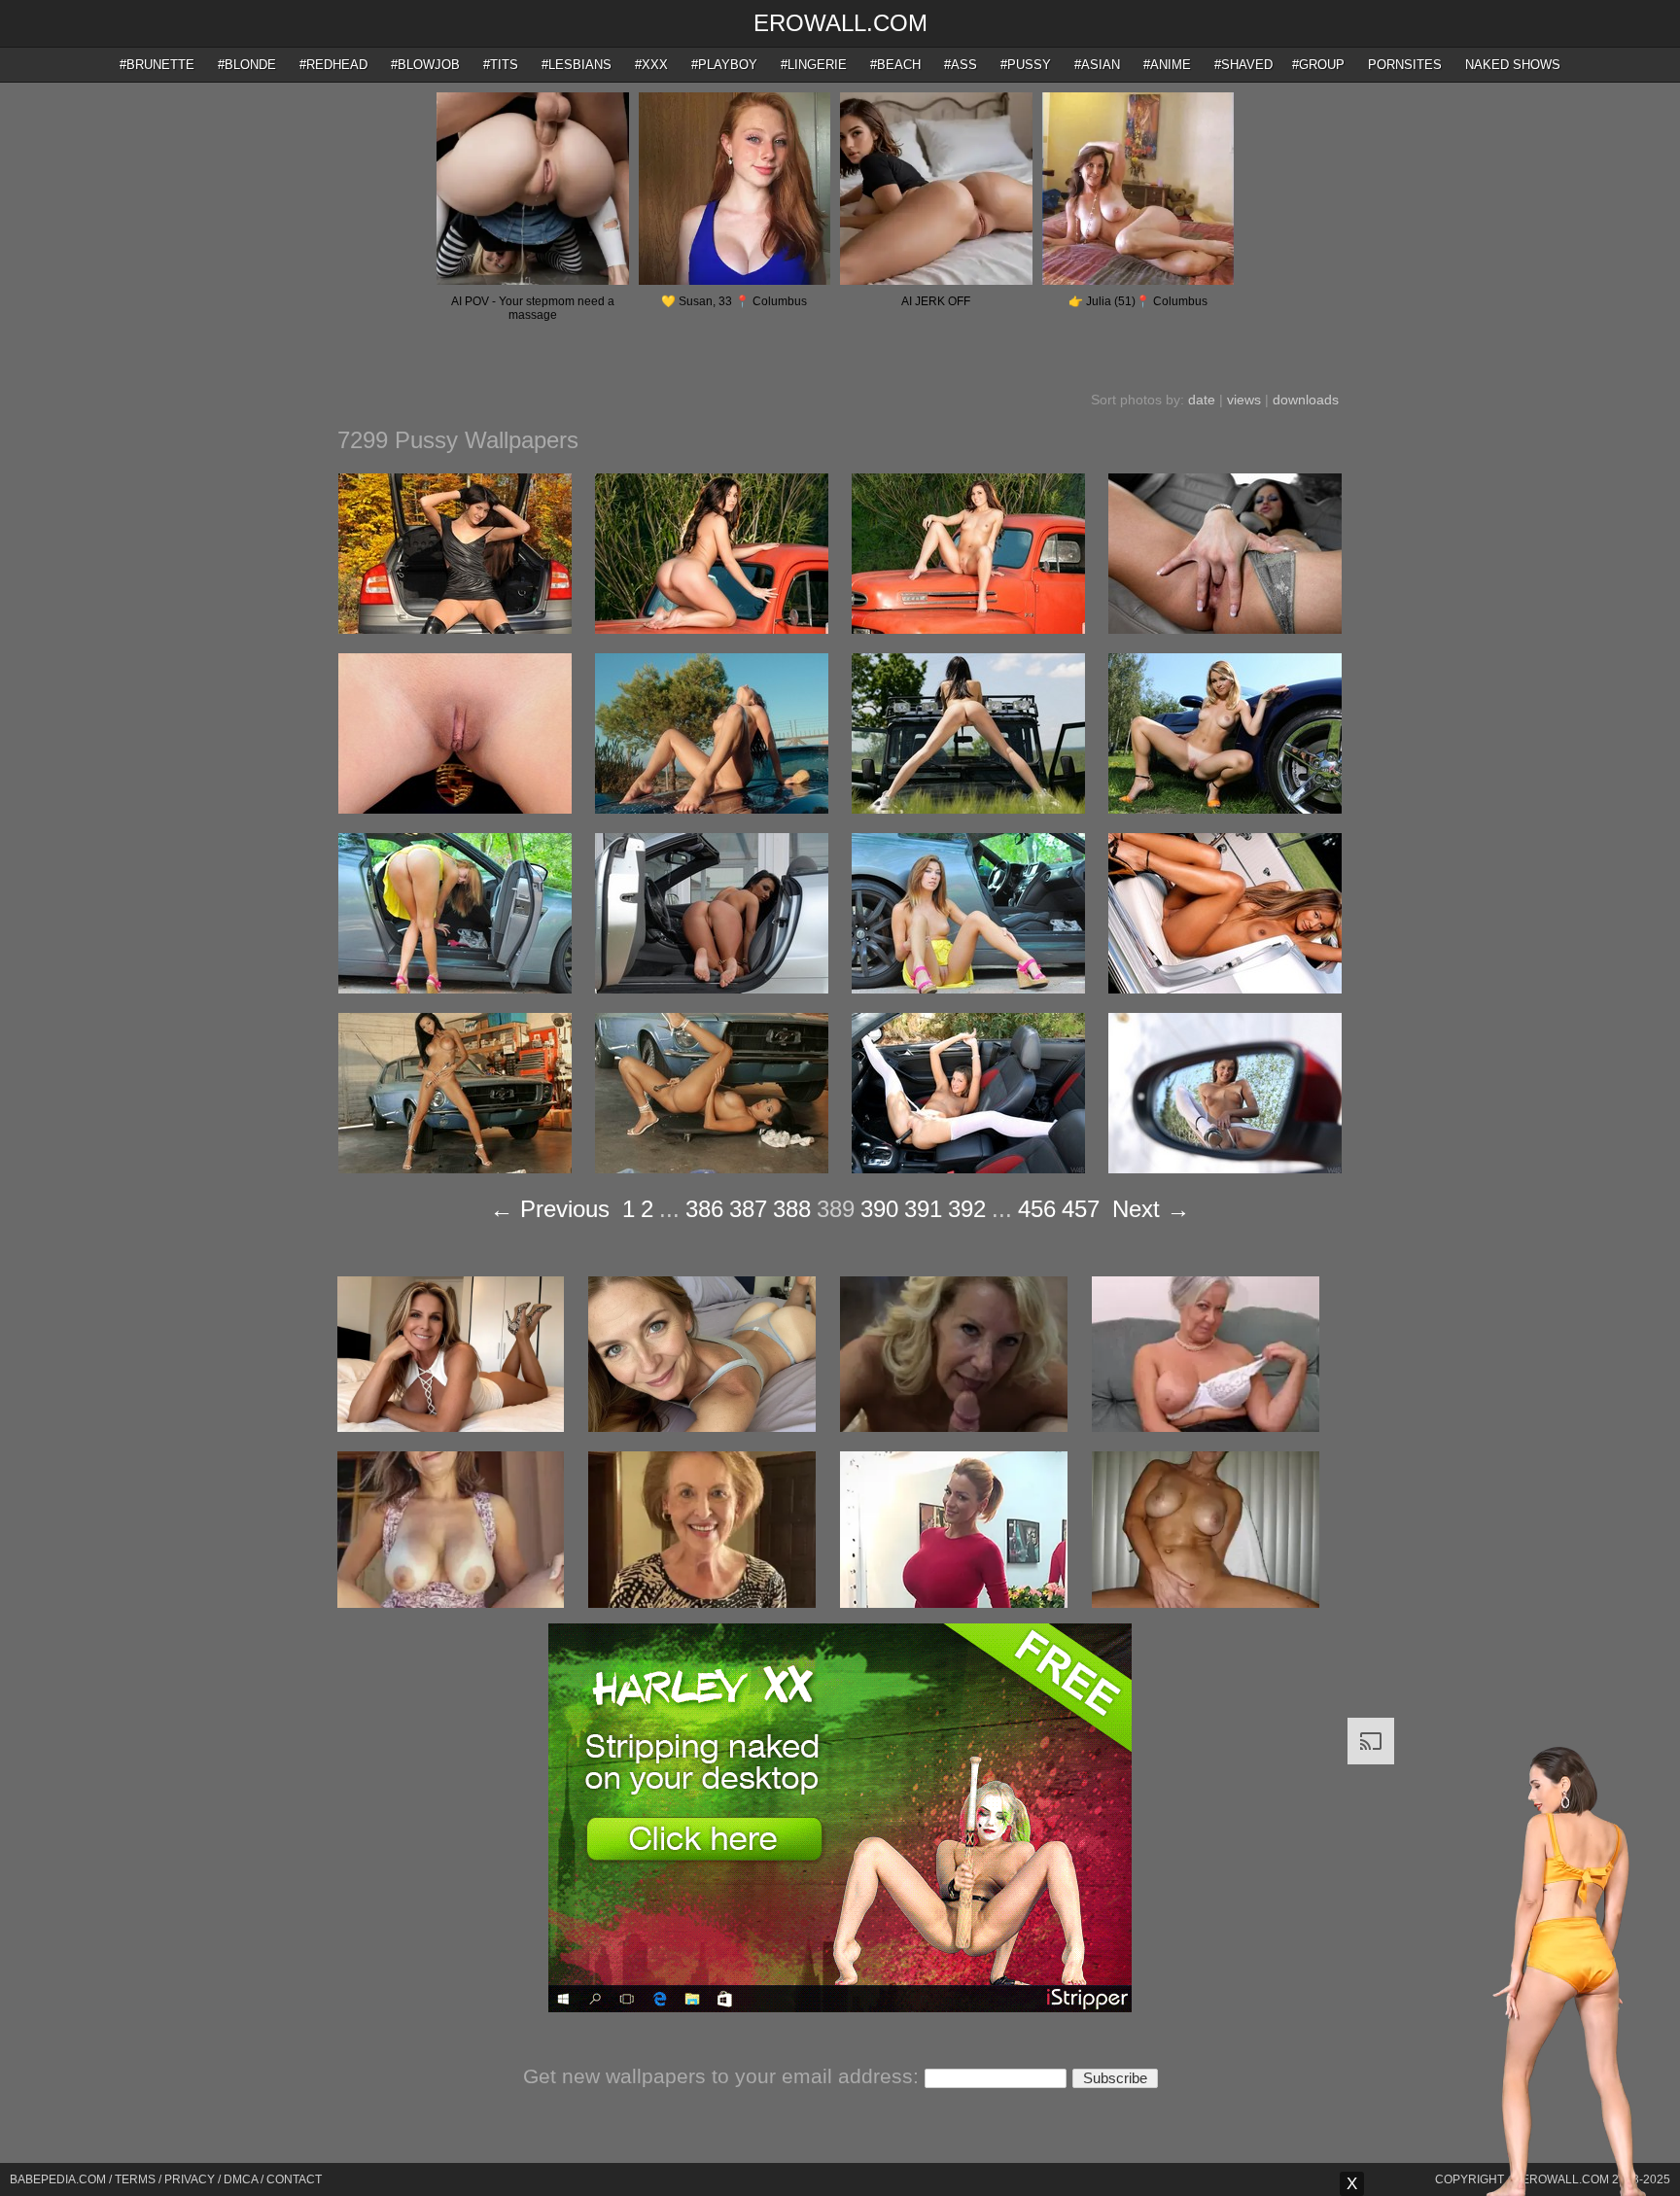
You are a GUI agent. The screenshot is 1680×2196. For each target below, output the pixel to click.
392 (967, 1209)
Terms (135, 2179)
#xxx (651, 65)
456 (1037, 1209)
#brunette (157, 65)
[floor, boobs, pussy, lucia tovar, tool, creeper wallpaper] (712, 1168)
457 (1081, 1209)
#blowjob (425, 65)
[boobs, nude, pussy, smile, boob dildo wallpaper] (968, 1168)
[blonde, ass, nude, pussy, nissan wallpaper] (455, 989)
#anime (1167, 65)
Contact (294, 2179)
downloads (1306, 400)
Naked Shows (1513, 65)
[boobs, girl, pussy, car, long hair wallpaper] (1225, 989)
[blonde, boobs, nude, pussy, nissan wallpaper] (968, 989)
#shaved (1243, 65)
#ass (961, 65)
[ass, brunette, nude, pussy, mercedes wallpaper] (712, 989)
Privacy (190, 2179)
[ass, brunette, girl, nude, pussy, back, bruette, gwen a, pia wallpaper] (968, 809)
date (1202, 400)
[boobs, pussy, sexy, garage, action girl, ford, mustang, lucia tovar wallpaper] (455, 1168)
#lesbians (577, 65)
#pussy (1026, 65)
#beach (895, 65)
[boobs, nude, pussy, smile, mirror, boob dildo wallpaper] (1225, 1168)
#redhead (333, 65)
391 (923, 1209)
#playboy (724, 65)
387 (748, 1209)
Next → (1151, 1209)
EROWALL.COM (840, 23)
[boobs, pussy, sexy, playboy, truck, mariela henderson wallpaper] (968, 629)
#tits (501, 65)
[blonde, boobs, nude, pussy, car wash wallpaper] (712, 809)
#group (1318, 65)
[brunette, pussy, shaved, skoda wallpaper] (455, 629)
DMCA (241, 2179)
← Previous (550, 1209)
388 (792, 1209)
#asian (1097, 65)
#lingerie (814, 65)
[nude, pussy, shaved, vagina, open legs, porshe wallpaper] (455, 809)
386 (704, 1209)
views (1244, 400)
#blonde (247, 65)
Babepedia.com (58, 2179)
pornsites (1405, 65)
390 (879, 1209)
